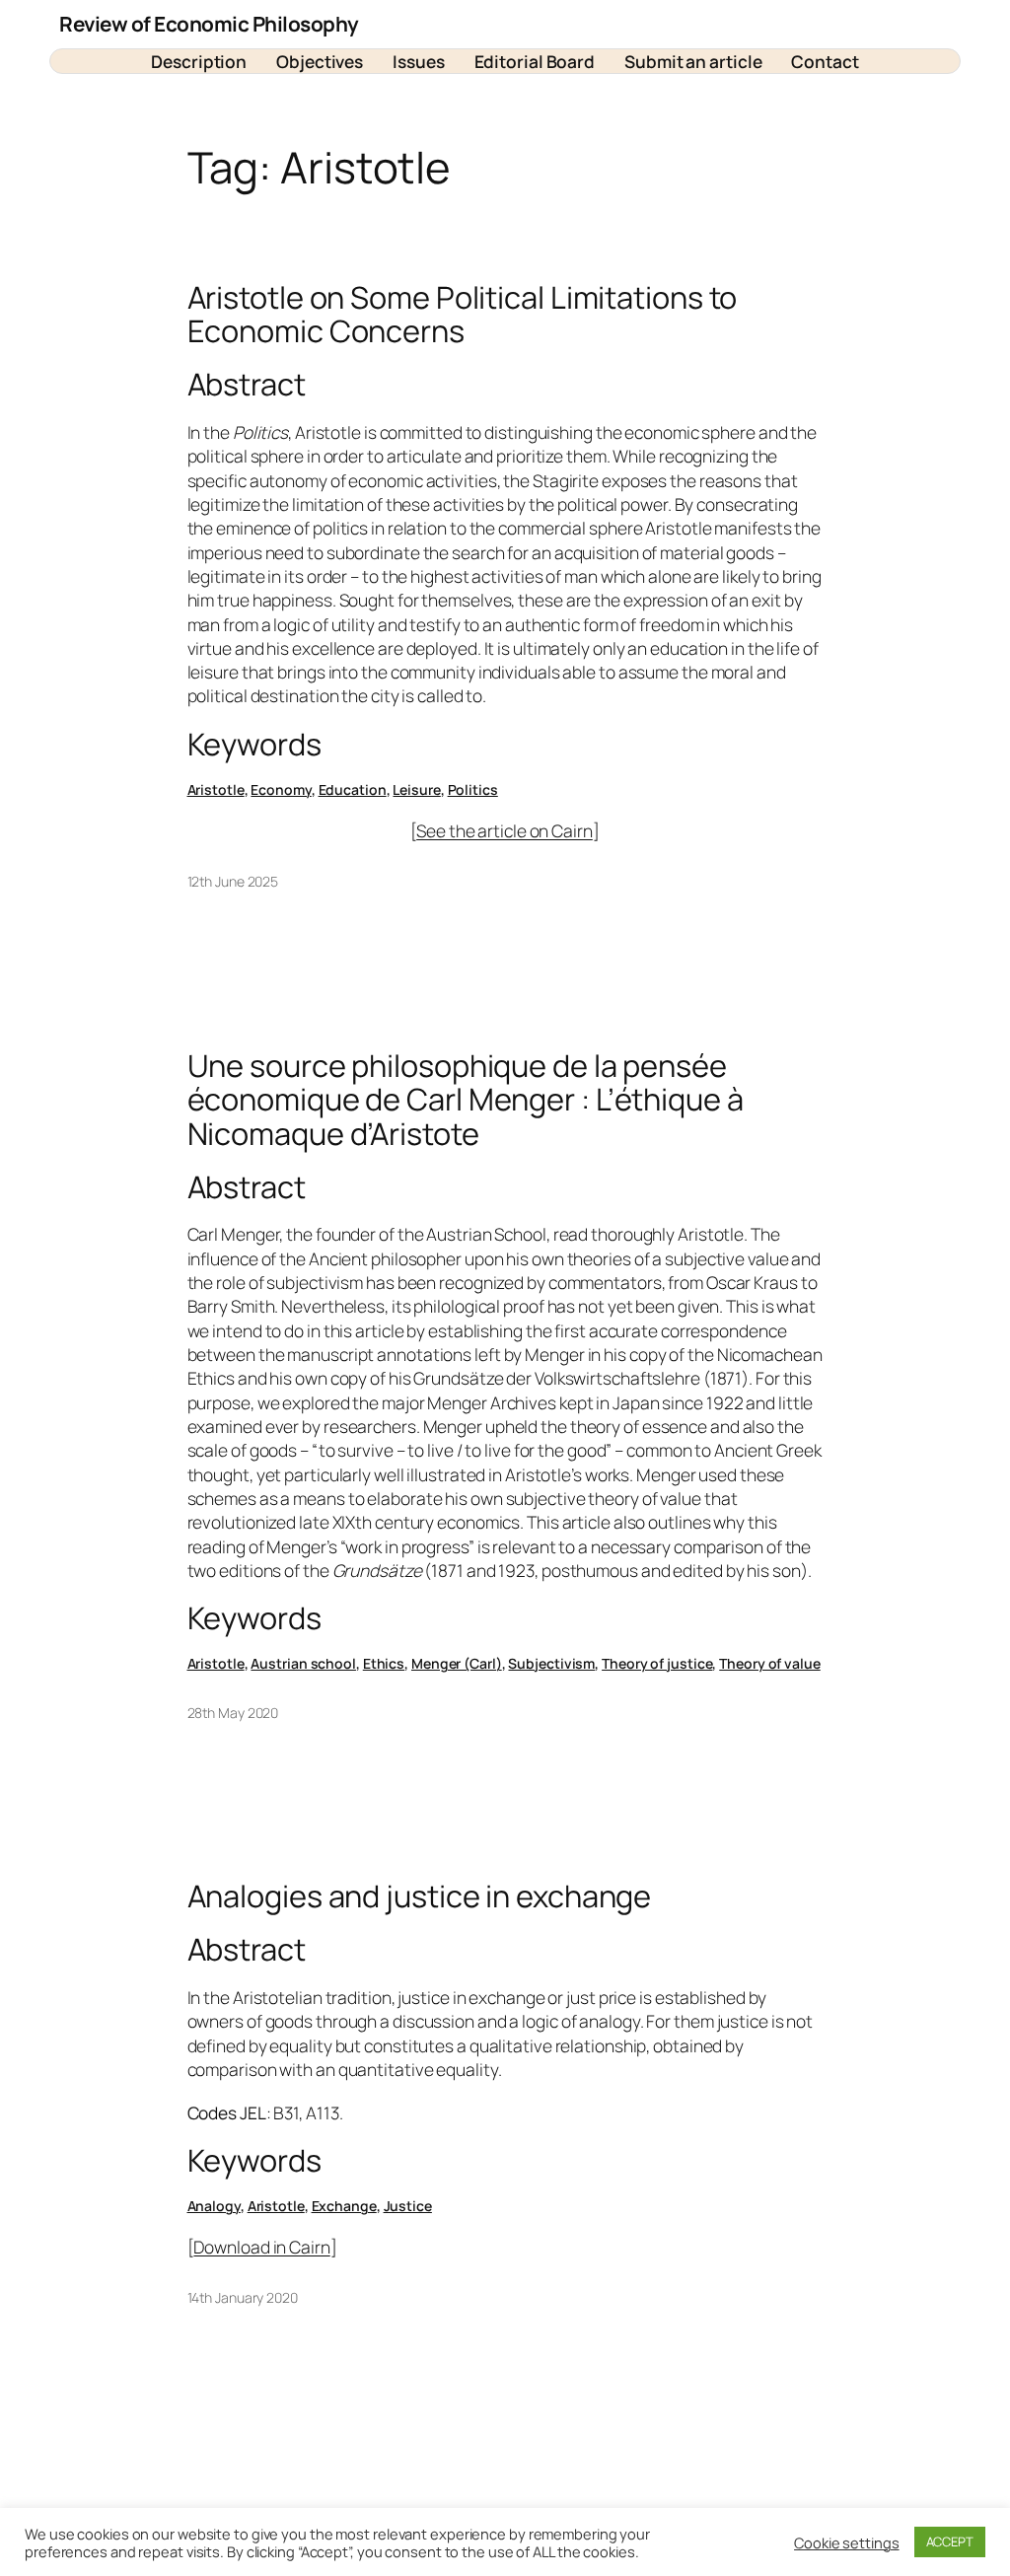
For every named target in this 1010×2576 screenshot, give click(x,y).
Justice (408, 2206)
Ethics (384, 1663)
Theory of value (770, 1663)
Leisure (416, 789)
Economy (281, 789)
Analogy (214, 2206)
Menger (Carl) (457, 1663)
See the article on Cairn (505, 830)
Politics (473, 789)
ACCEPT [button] (950, 2541)
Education (353, 789)
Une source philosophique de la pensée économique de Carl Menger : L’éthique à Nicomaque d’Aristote (466, 1100)
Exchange (344, 2206)
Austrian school (303, 1663)
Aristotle (216, 789)
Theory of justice (657, 1663)
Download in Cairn (261, 2247)
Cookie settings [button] (847, 2542)
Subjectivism (551, 1663)
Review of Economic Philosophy (209, 24)
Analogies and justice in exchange (420, 1896)
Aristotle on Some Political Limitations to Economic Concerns (463, 314)
